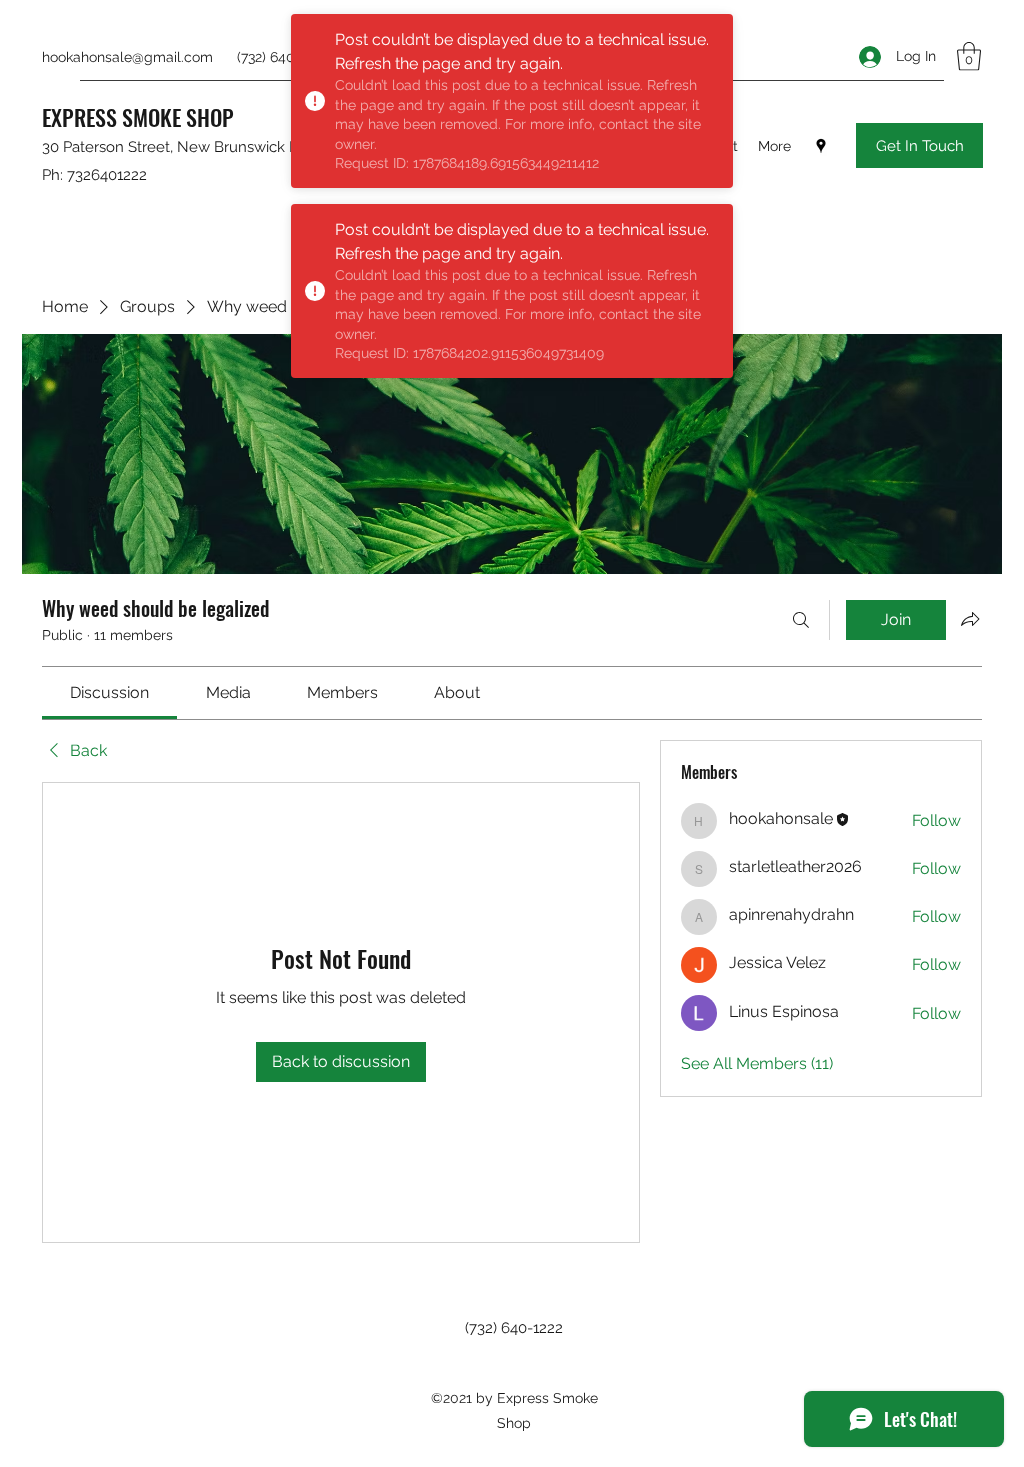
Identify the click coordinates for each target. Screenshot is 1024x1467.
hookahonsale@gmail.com (127, 57)
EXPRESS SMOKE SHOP (138, 117)
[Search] (801, 620)
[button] (969, 56)
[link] (109, 692)
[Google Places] (821, 146)
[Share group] (970, 619)
